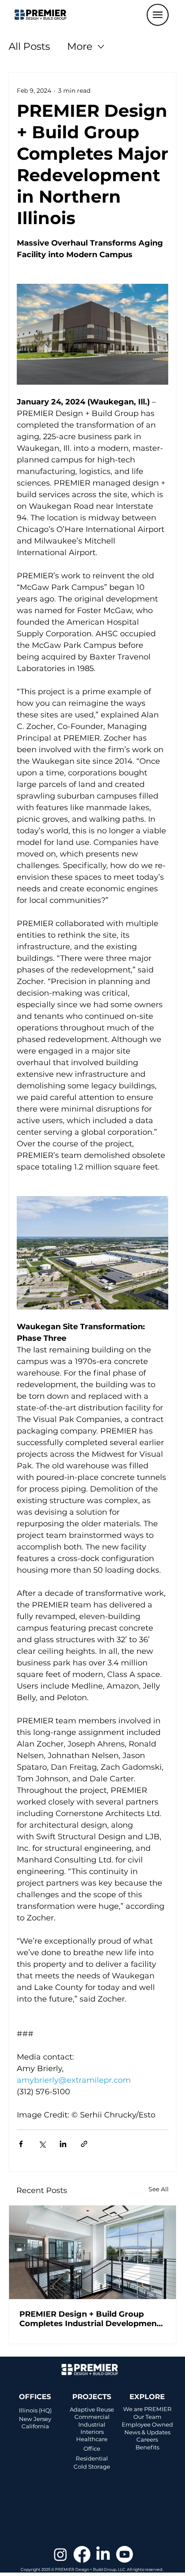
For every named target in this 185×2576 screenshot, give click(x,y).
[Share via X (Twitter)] (42, 2144)
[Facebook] (82, 2554)
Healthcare (92, 2439)
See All (159, 2189)
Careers (147, 2439)
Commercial (92, 2417)
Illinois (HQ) (35, 2410)
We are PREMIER (147, 2409)
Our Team (147, 2417)
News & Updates (147, 2432)
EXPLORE (147, 2397)
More (80, 46)
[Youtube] (125, 2554)
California (35, 2426)
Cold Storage (92, 2467)
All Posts (29, 46)
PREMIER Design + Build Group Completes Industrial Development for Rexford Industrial (90, 2319)
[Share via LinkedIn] (63, 2144)
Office (92, 2448)
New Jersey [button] (35, 2419)
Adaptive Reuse (92, 2409)
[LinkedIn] (103, 2554)
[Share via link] (84, 2144)
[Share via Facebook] (21, 2144)
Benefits (147, 2447)
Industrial (92, 2424)
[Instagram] (60, 2554)
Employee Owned (147, 2424)
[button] (158, 15)
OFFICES (35, 2397)
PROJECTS (92, 2397)
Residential (92, 2458)
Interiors (92, 2432)
